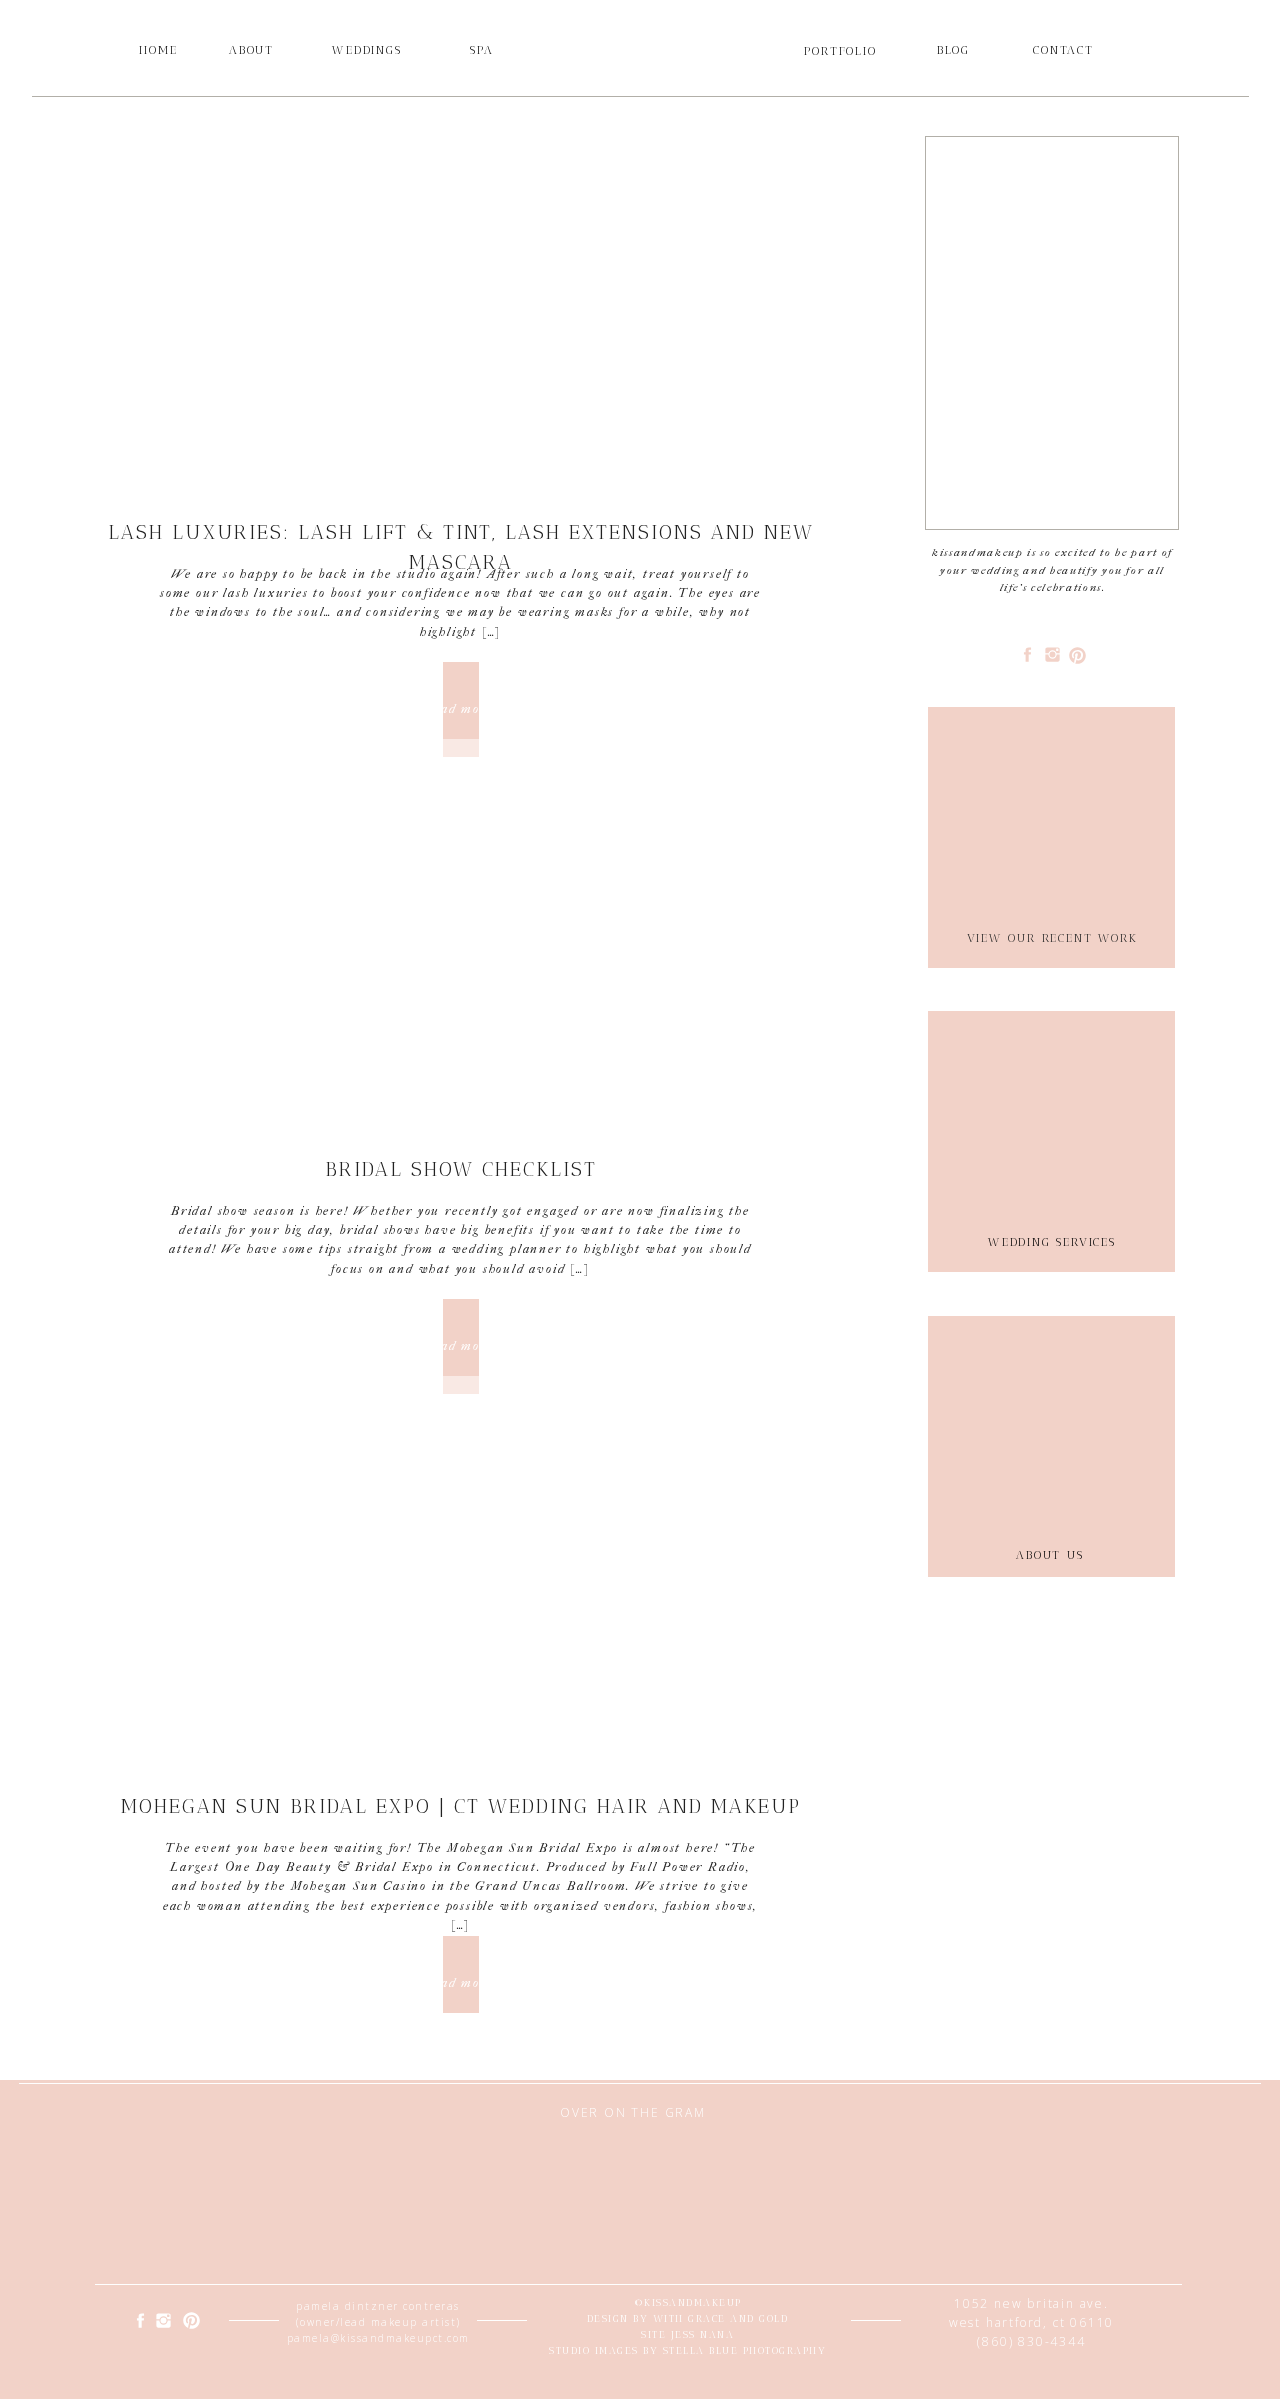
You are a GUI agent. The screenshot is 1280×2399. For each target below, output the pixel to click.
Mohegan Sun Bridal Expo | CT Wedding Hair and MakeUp (461, 1806)
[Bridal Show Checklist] (460, 953)
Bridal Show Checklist (461, 1169)
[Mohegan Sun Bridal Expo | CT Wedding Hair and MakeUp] (460, 1590)
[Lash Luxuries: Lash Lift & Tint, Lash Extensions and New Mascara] (460, 316)
